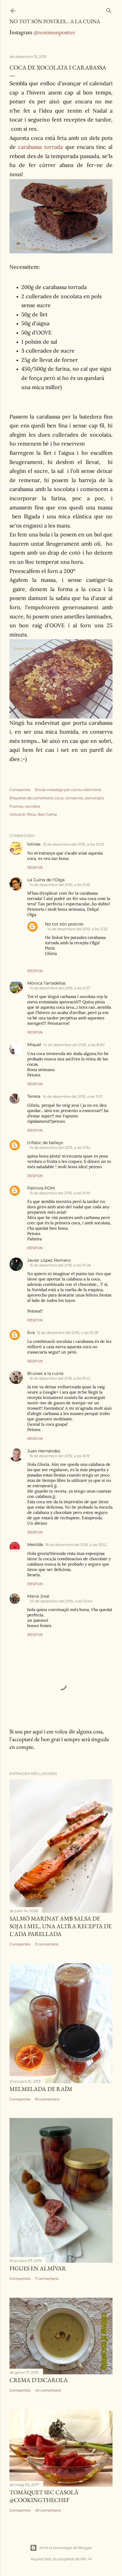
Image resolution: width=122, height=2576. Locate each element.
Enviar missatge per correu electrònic (68, 790)
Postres (16, 806)
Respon (35, 867)
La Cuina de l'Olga (46, 880)
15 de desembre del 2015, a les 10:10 (60, 1193)
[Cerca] (109, 9)
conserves (74, 798)
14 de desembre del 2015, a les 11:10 (73, 1096)
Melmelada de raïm (41, 2089)
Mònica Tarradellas (46, 983)
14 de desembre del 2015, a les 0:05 (60, 885)
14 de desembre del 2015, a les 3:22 (77, 929)
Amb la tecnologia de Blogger (66, 2548)
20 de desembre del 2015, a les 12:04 (61, 1601)
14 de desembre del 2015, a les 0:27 (60, 988)
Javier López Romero (49, 1260)
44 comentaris (48, 2390)
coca (59, 798)
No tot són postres (64, 924)
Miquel (34, 1045)
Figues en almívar (38, 2268)
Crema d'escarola (39, 2380)
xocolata (32, 806)
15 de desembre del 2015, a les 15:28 (68, 1333)
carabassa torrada (40, 147)
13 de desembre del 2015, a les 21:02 (74, 844)
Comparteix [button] (20, 790)
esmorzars (94, 798)
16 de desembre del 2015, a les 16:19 (60, 1456)
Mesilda (35, 1544)
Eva (31, 1332)
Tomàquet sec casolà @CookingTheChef (44, 2496)
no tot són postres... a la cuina (55, 21)
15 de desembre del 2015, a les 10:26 (60, 1265)
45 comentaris (48, 2510)
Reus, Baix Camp (42, 814)
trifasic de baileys (45, 1143)
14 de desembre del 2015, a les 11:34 (60, 1148)
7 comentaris (47, 2279)
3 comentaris (47, 1944)
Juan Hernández (44, 1451)
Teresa (34, 1096)
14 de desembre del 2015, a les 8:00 (74, 1045)
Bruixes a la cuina (45, 1373)
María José (38, 1596)
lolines (34, 844)
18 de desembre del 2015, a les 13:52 (76, 1545)
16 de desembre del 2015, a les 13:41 (60, 1378)
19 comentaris (47, 2099)
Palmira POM (41, 1188)
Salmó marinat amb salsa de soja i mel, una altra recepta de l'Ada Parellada (61, 1926)
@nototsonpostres (54, 32)
